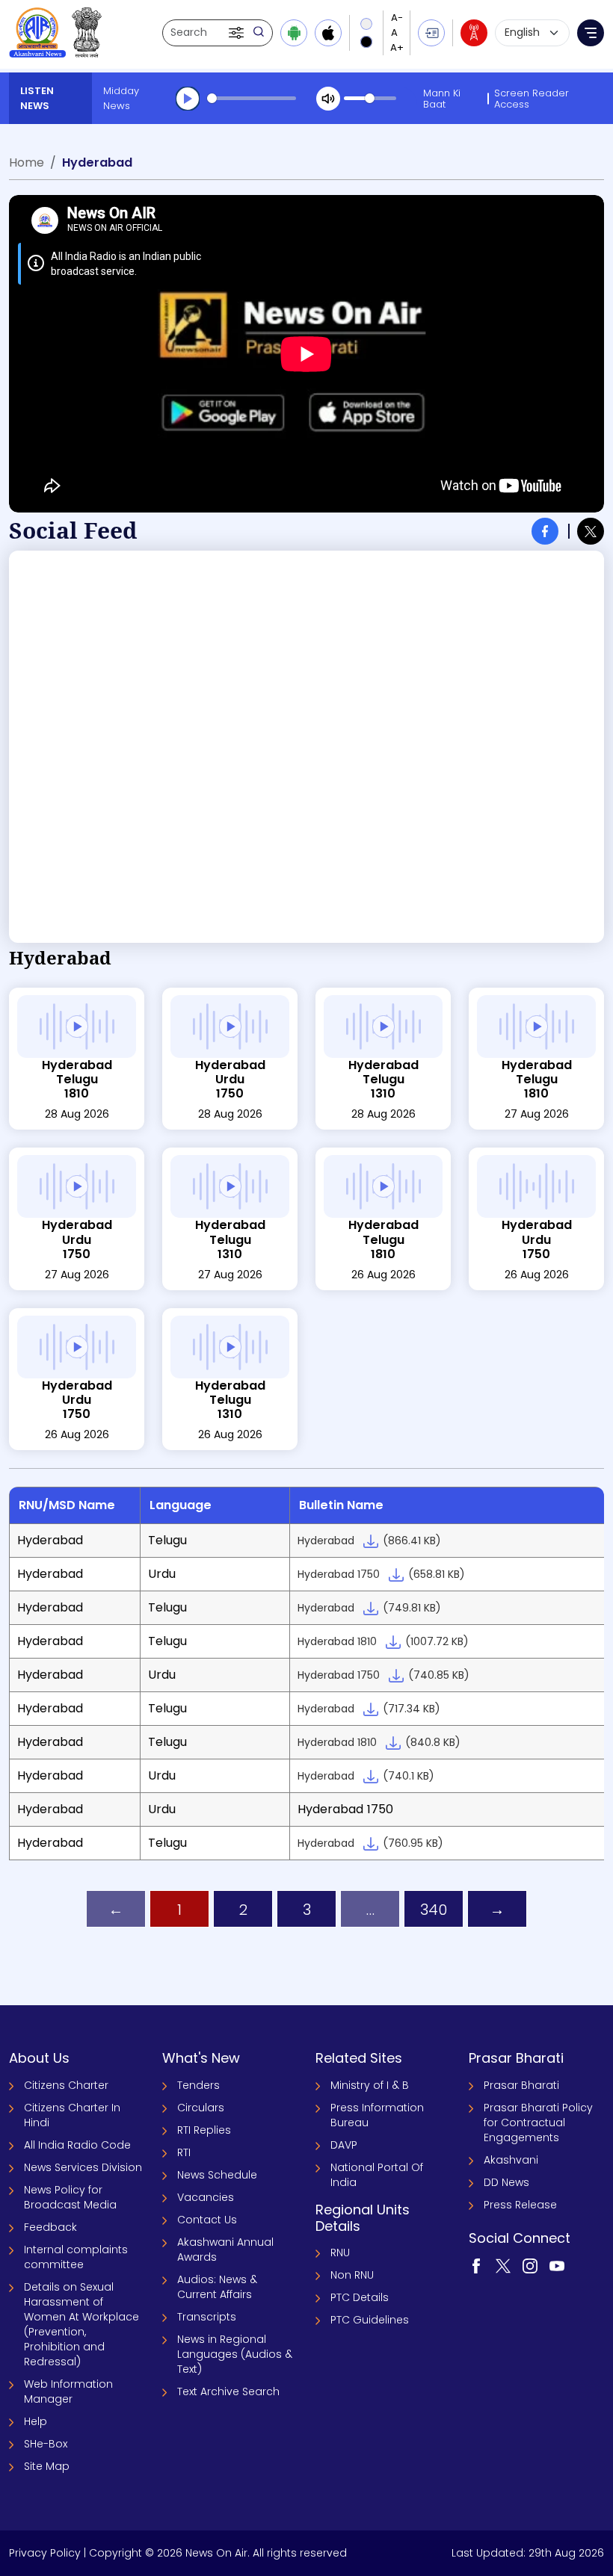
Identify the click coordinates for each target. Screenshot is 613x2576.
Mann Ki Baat (442, 99)
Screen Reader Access (532, 99)
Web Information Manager (68, 2391)
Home (27, 162)
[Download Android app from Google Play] (294, 33)
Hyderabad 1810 (383, 1641)
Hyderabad (369, 1541)
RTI (184, 2152)
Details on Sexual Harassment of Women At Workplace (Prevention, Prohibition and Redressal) (81, 2324)
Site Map (47, 2466)
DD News (506, 2182)
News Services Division (83, 2167)
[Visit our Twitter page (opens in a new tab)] (503, 2265)
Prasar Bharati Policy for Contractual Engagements (538, 2123)
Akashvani (511, 2160)
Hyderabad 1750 (381, 1574)
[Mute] (328, 99)
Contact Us (207, 2220)
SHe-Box (46, 2444)
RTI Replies (204, 2130)
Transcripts (207, 2317)
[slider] (251, 98)
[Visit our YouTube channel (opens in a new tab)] (557, 2265)
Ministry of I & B (370, 2085)
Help (36, 2421)
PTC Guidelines (370, 2320)
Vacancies (206, 2197)
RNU (340, 2253)
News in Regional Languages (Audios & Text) (235, 2354)
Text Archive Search (228, 2391)
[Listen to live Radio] (474, 33)
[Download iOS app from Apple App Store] (328, 33)
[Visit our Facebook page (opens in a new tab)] (476, 2265)
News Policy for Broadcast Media (70, 2197)
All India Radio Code (77, 2145)
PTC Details (360, 2297)
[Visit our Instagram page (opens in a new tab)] (530, 2265)
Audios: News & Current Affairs (217, 2287)
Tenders (198, 2085)
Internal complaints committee (76, 2257)
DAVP (344, 2145)
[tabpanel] (306, 747)
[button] (238, 33)
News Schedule (217, 2175)
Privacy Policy (45, 2553)
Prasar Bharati (521, 2085)
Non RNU (352, 2275)
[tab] (545, 531)
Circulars (201, 2108)
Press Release (520, 2205)
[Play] (188, 99)
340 (434, 1910)
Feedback (50, 2227)
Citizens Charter (66, 2085)
